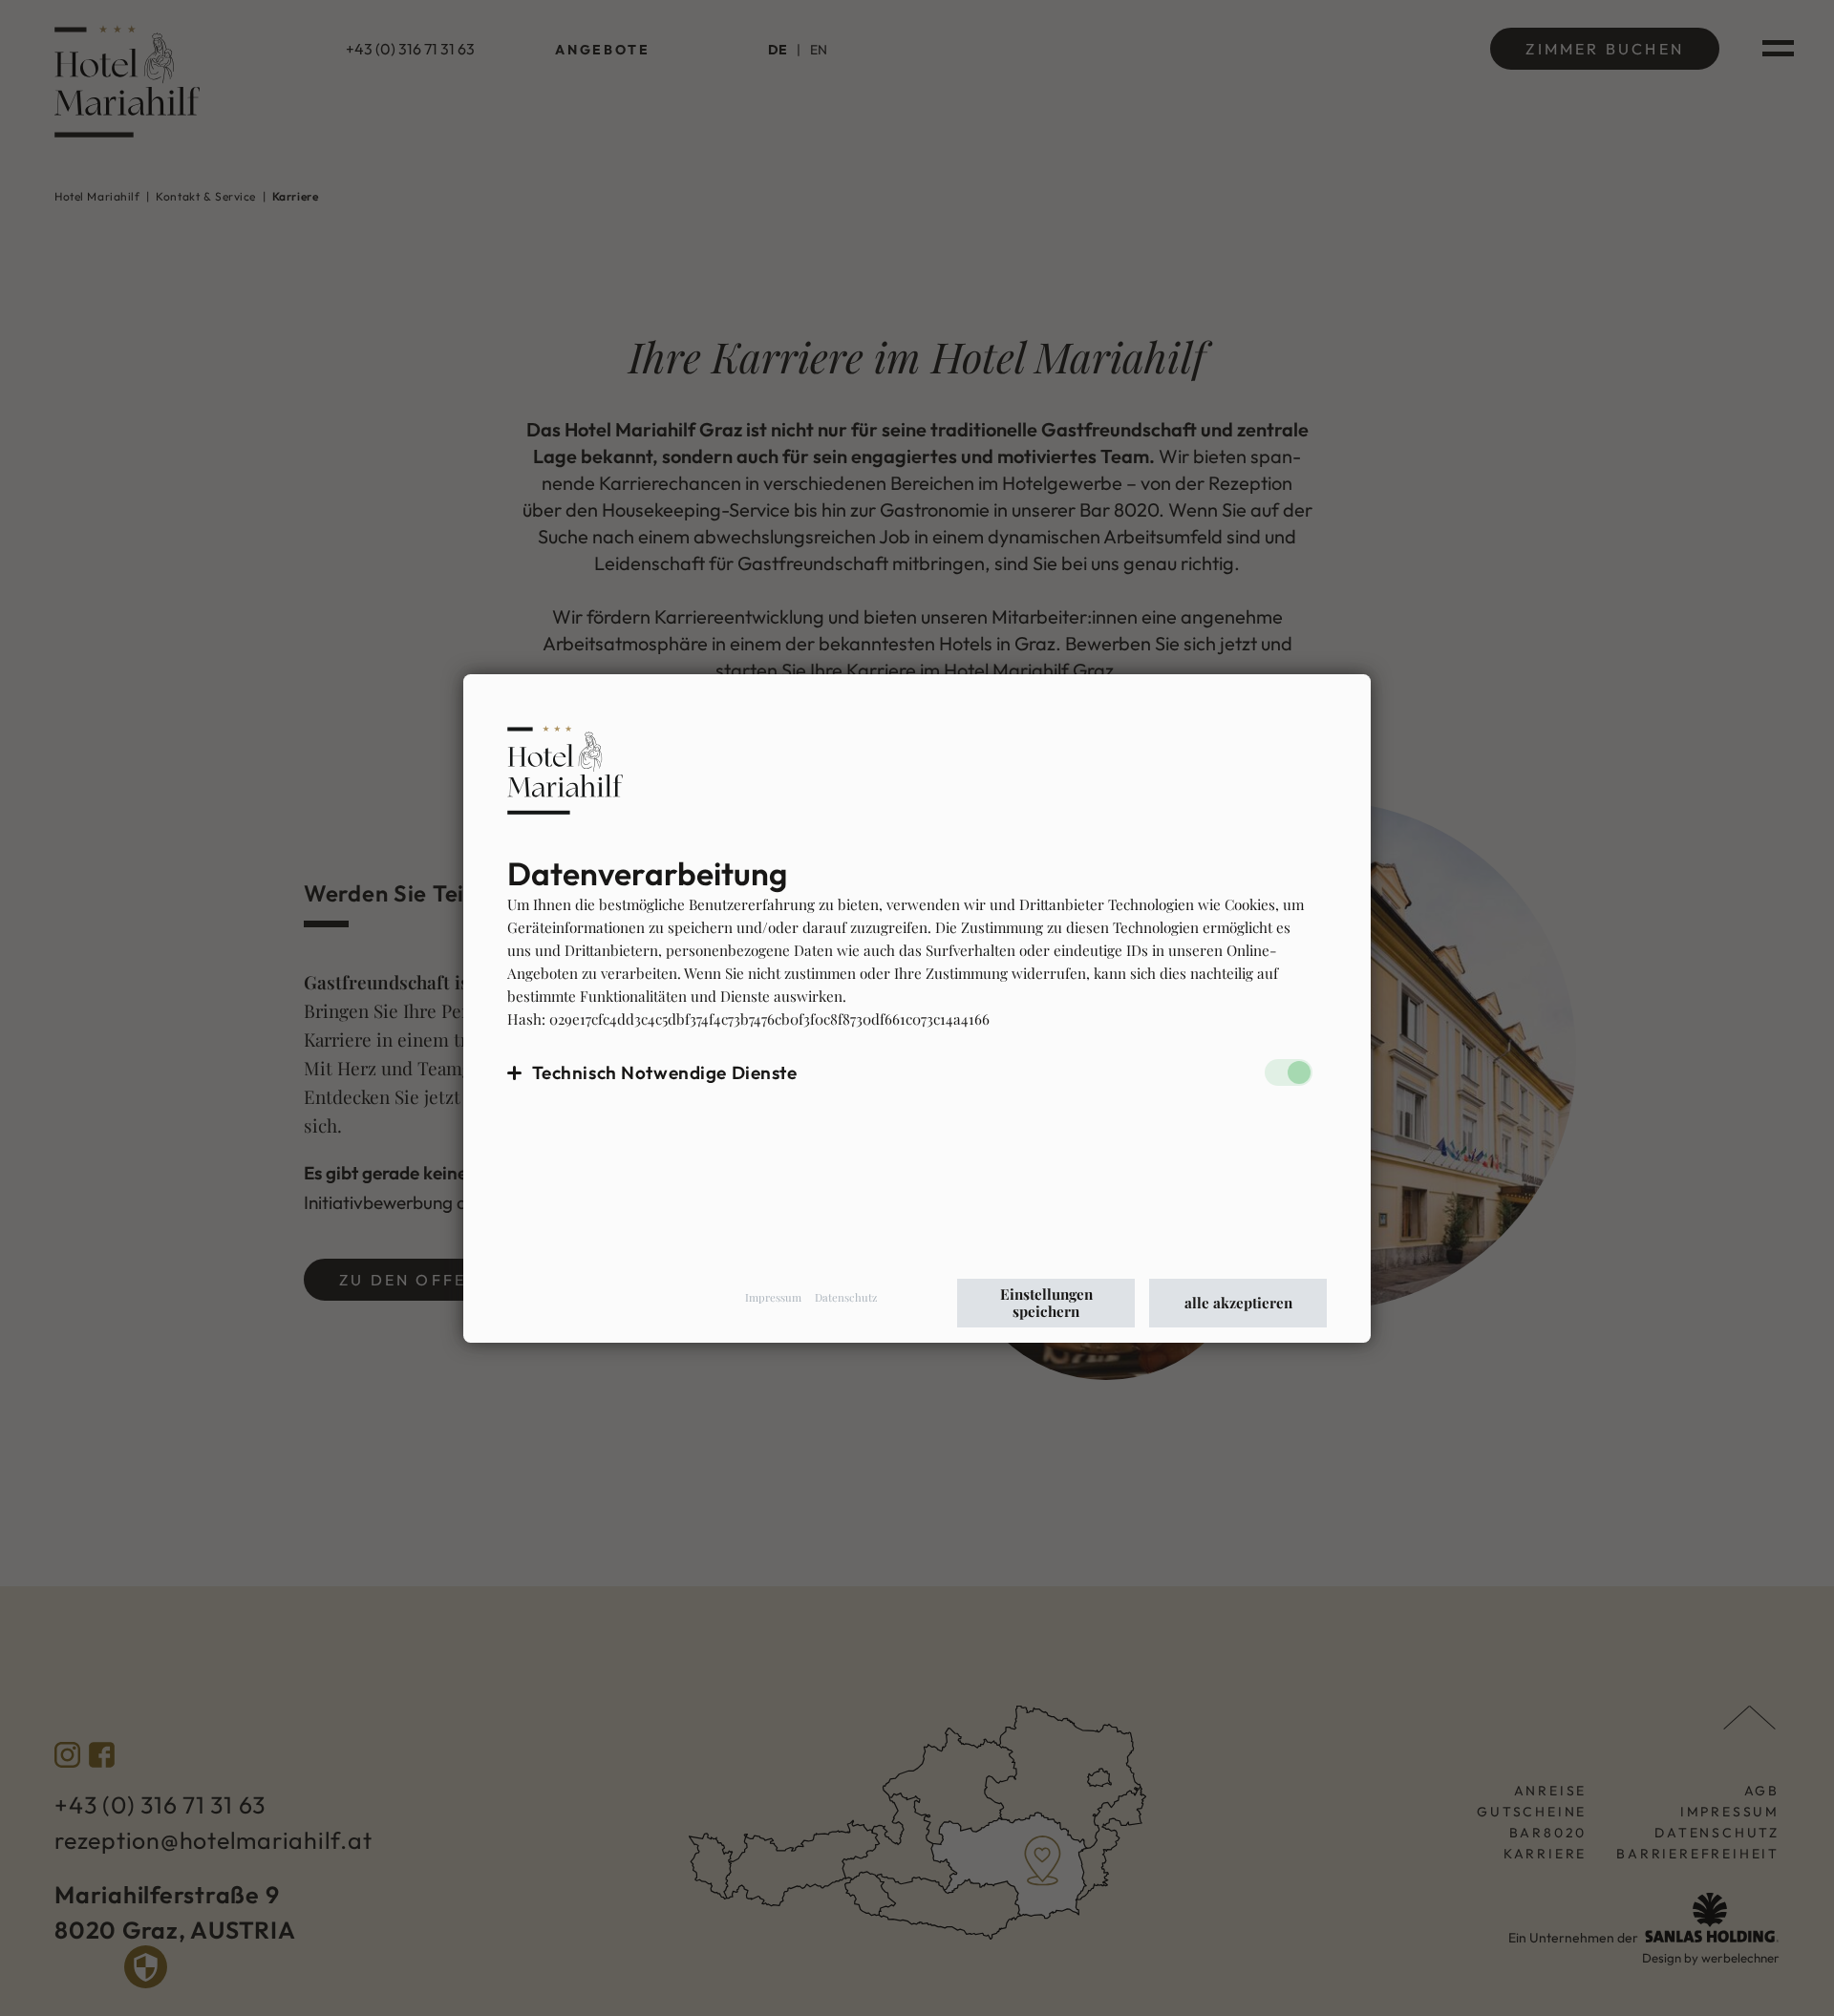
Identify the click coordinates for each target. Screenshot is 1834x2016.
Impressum (773, 1297)
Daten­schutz (846, 1297)
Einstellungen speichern (1046, 1303)
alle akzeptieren (1238, 1303)
